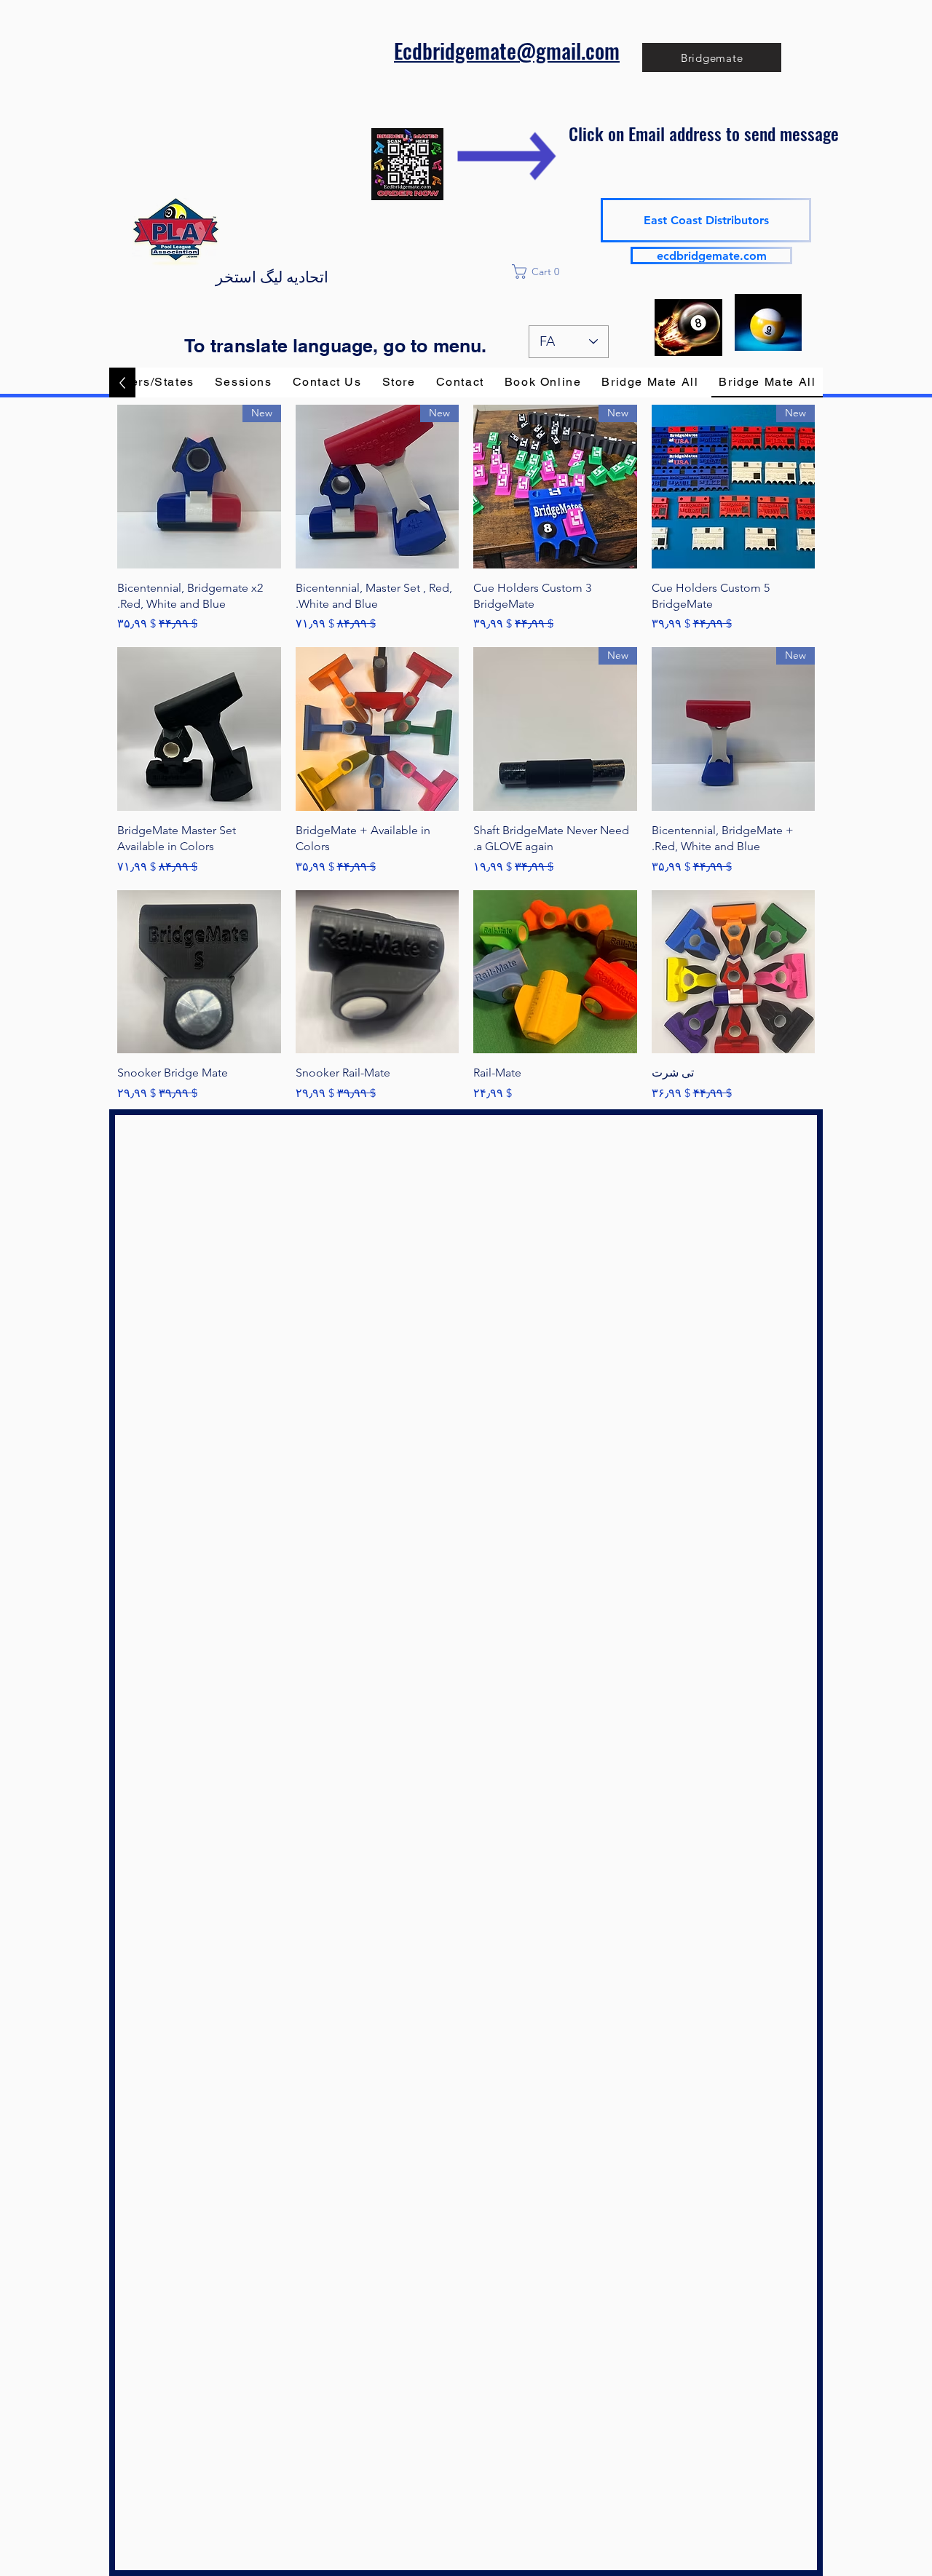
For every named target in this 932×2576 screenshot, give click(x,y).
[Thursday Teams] (768, 322)
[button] (569, 272)
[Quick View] (378, 729)
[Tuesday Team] (688, 327)
